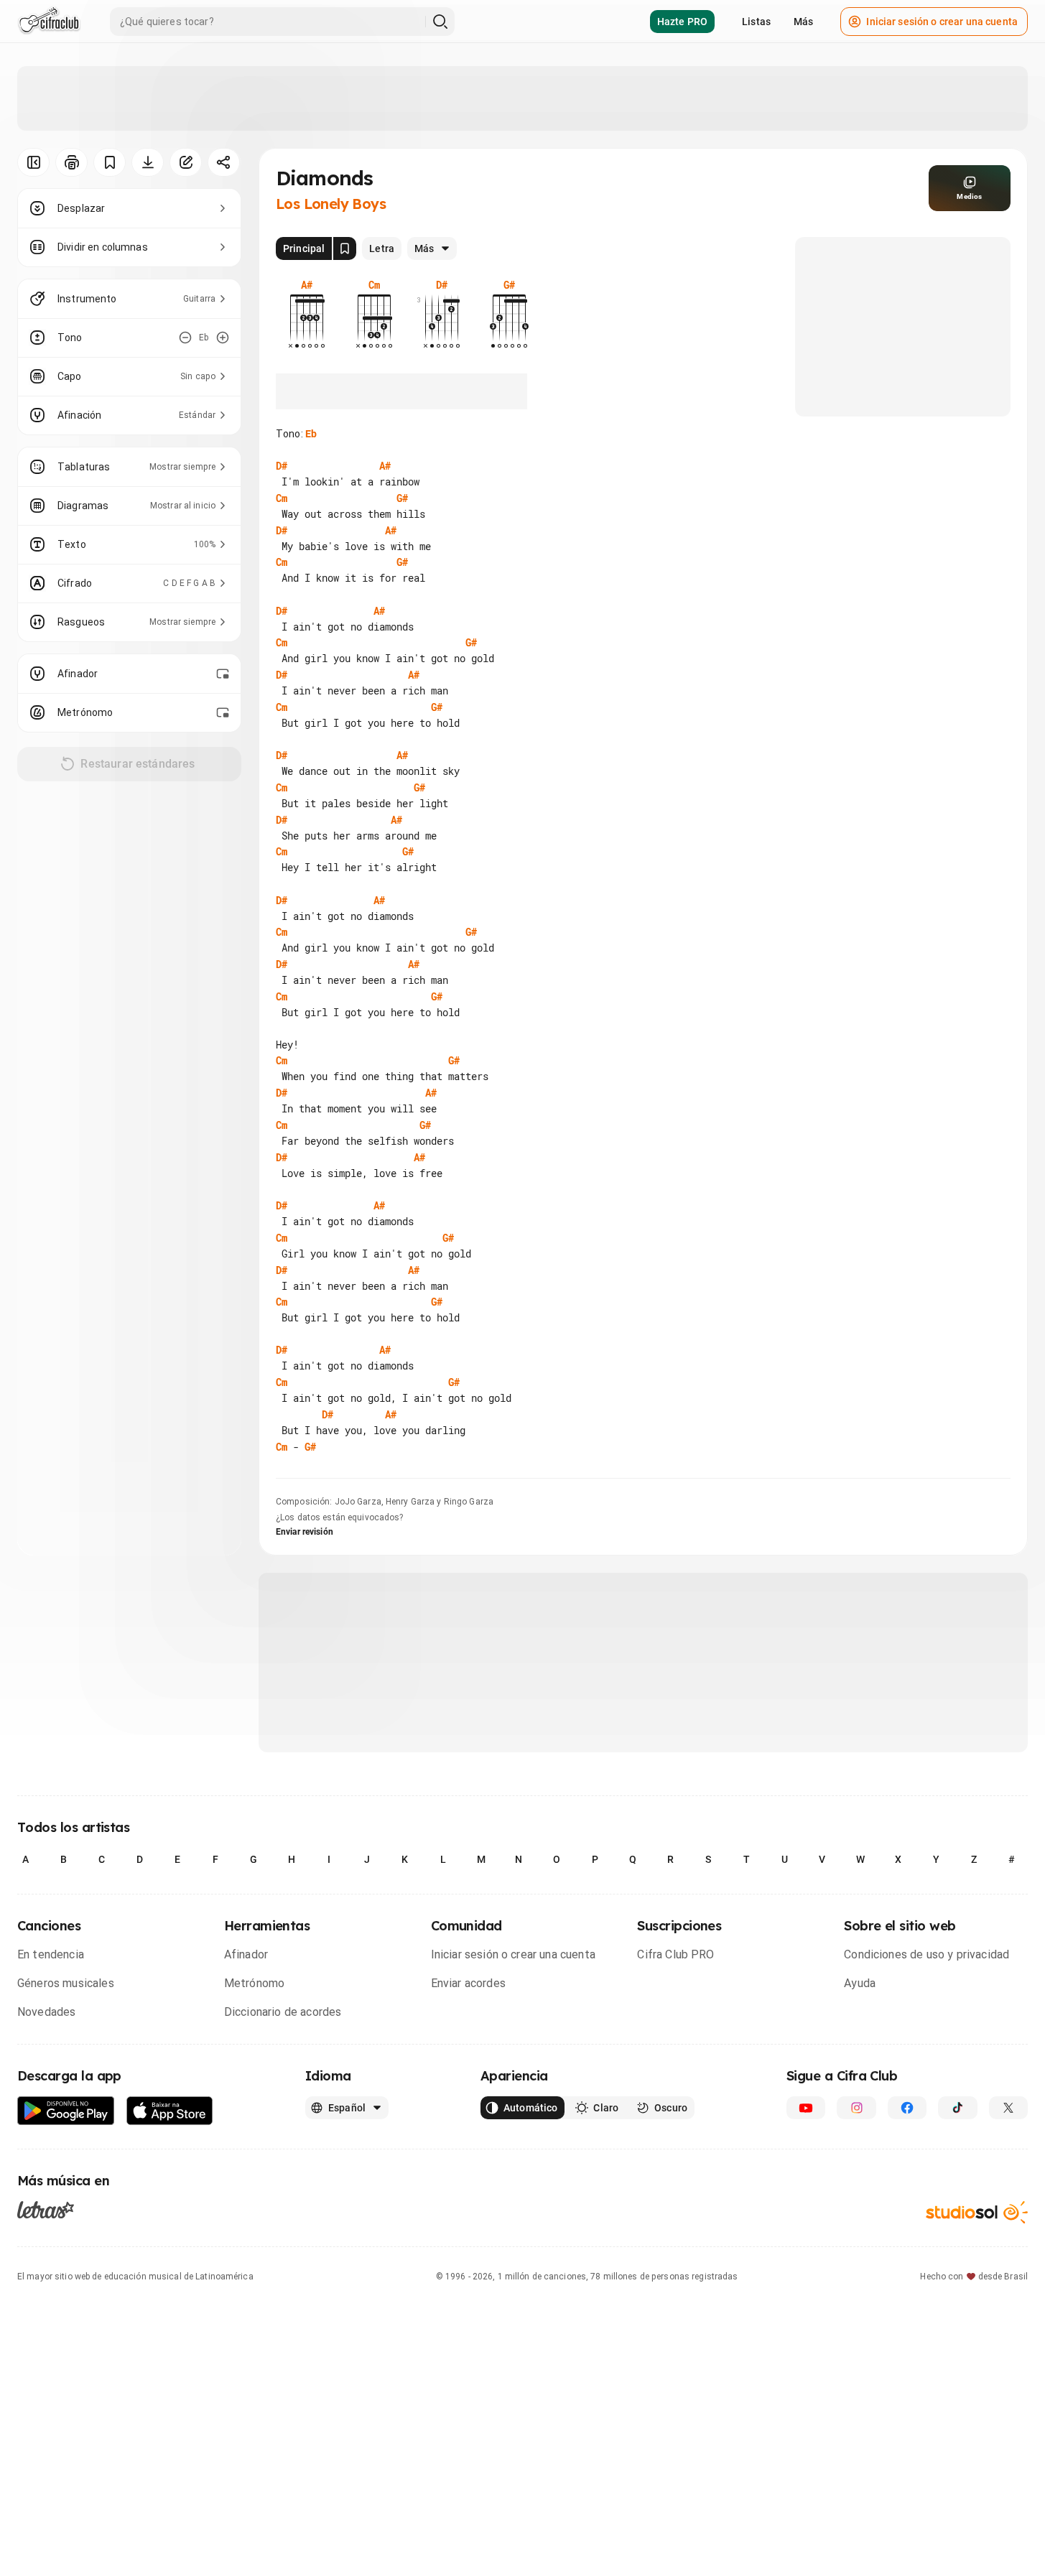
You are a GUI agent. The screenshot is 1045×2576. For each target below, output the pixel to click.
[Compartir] (224, 162)
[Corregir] (186, 162)
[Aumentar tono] (223, 338)
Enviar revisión (305, 1532)
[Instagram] (856, 2108)
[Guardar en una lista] (110, 162)
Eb (311, 434)
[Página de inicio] (49, 22)
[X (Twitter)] (1008, 2108)
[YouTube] (806, 2108)
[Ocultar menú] (33, 162)
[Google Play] (66, 2111)
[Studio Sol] (977, 2212)
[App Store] (170, 2111)
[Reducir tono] (185, 338)
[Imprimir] (71, 162)
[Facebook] (907, 2108)
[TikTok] (957, 2108)
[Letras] (46, 2210)
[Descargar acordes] (148, 162)
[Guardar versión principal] (345, 248)
